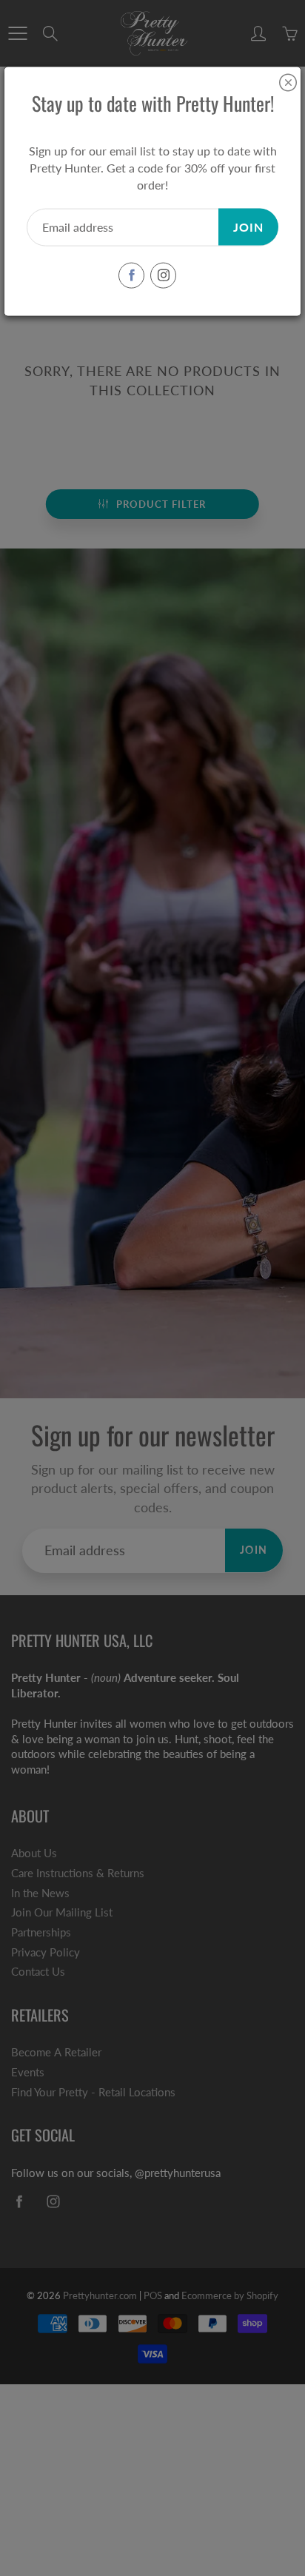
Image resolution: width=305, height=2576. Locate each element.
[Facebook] (131, 275)
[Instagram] (163, 275)
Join (248, 226)
